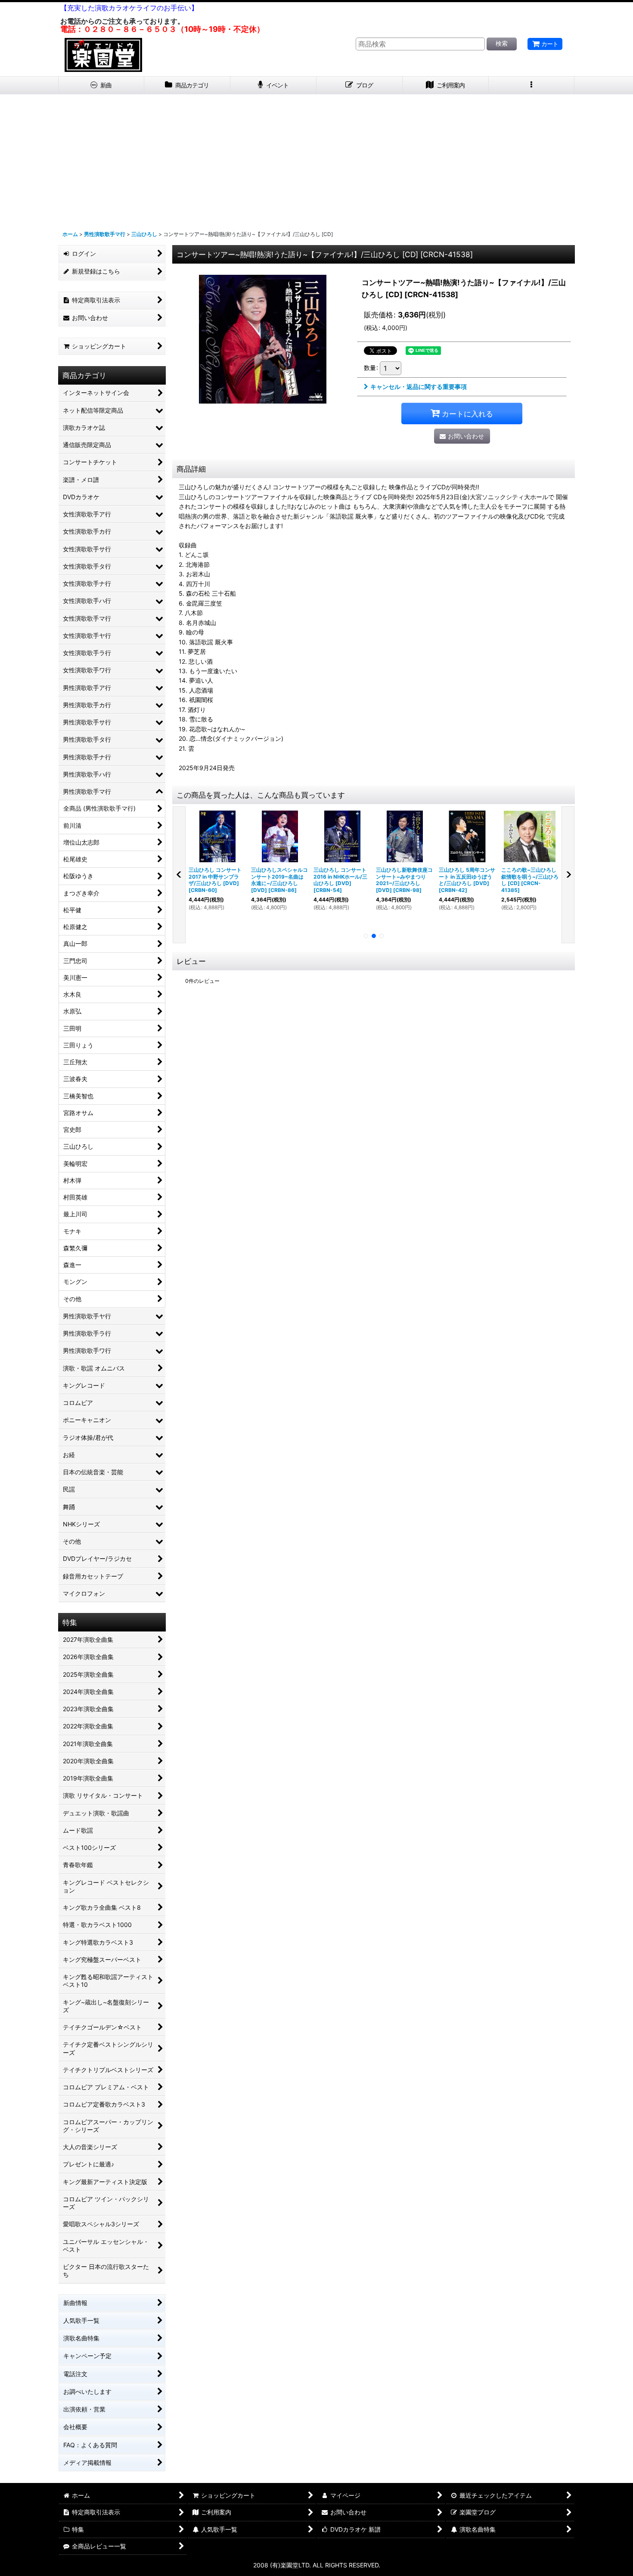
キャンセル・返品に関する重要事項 (419, 387)
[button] (532, 85)
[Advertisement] (316, 159)
